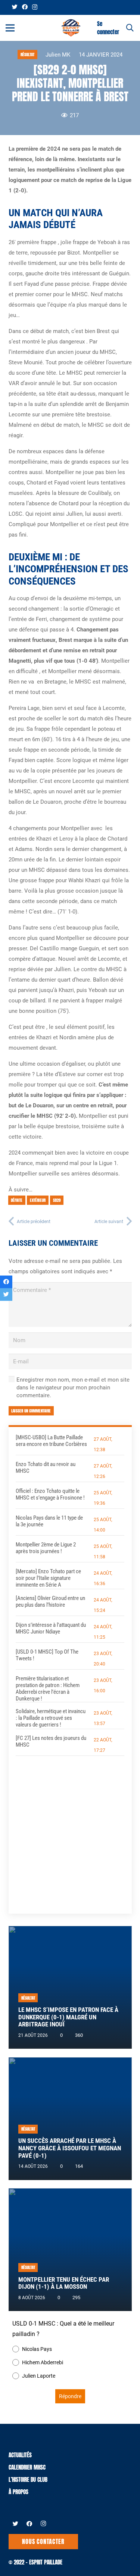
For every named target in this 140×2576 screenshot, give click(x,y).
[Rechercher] (130, 28)
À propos (18, 2492)
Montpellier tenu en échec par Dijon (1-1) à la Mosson (64, 2283)
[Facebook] (25, 7)
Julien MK (58, 55)
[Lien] (71, 28)
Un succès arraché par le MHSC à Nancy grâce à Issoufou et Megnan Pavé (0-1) (70, 2148)
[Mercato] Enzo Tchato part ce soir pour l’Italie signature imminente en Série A (48, 1578)
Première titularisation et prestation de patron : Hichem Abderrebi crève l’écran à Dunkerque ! (48, 1689)
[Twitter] (15, 7)
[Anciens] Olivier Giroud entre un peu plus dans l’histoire (50, 1601)
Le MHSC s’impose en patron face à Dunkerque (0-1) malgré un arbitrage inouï (68, 2017)
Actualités (20, 2455)
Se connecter (108, 28)
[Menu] (10, 28)
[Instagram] (35, 7)
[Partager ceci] (6, 1282)
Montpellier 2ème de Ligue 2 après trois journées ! (46, 1548)
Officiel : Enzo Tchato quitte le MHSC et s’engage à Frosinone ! (50, 1494)
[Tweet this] (6, 1295)
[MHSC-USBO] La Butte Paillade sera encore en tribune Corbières (51, 1441)
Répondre (70, 2396)
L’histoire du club (28, 2479)
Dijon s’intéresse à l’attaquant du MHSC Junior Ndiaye (51, 1628)
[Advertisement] (70, 1829)
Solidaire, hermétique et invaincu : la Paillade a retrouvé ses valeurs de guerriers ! (51, 1718)
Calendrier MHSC (27, 2467)
